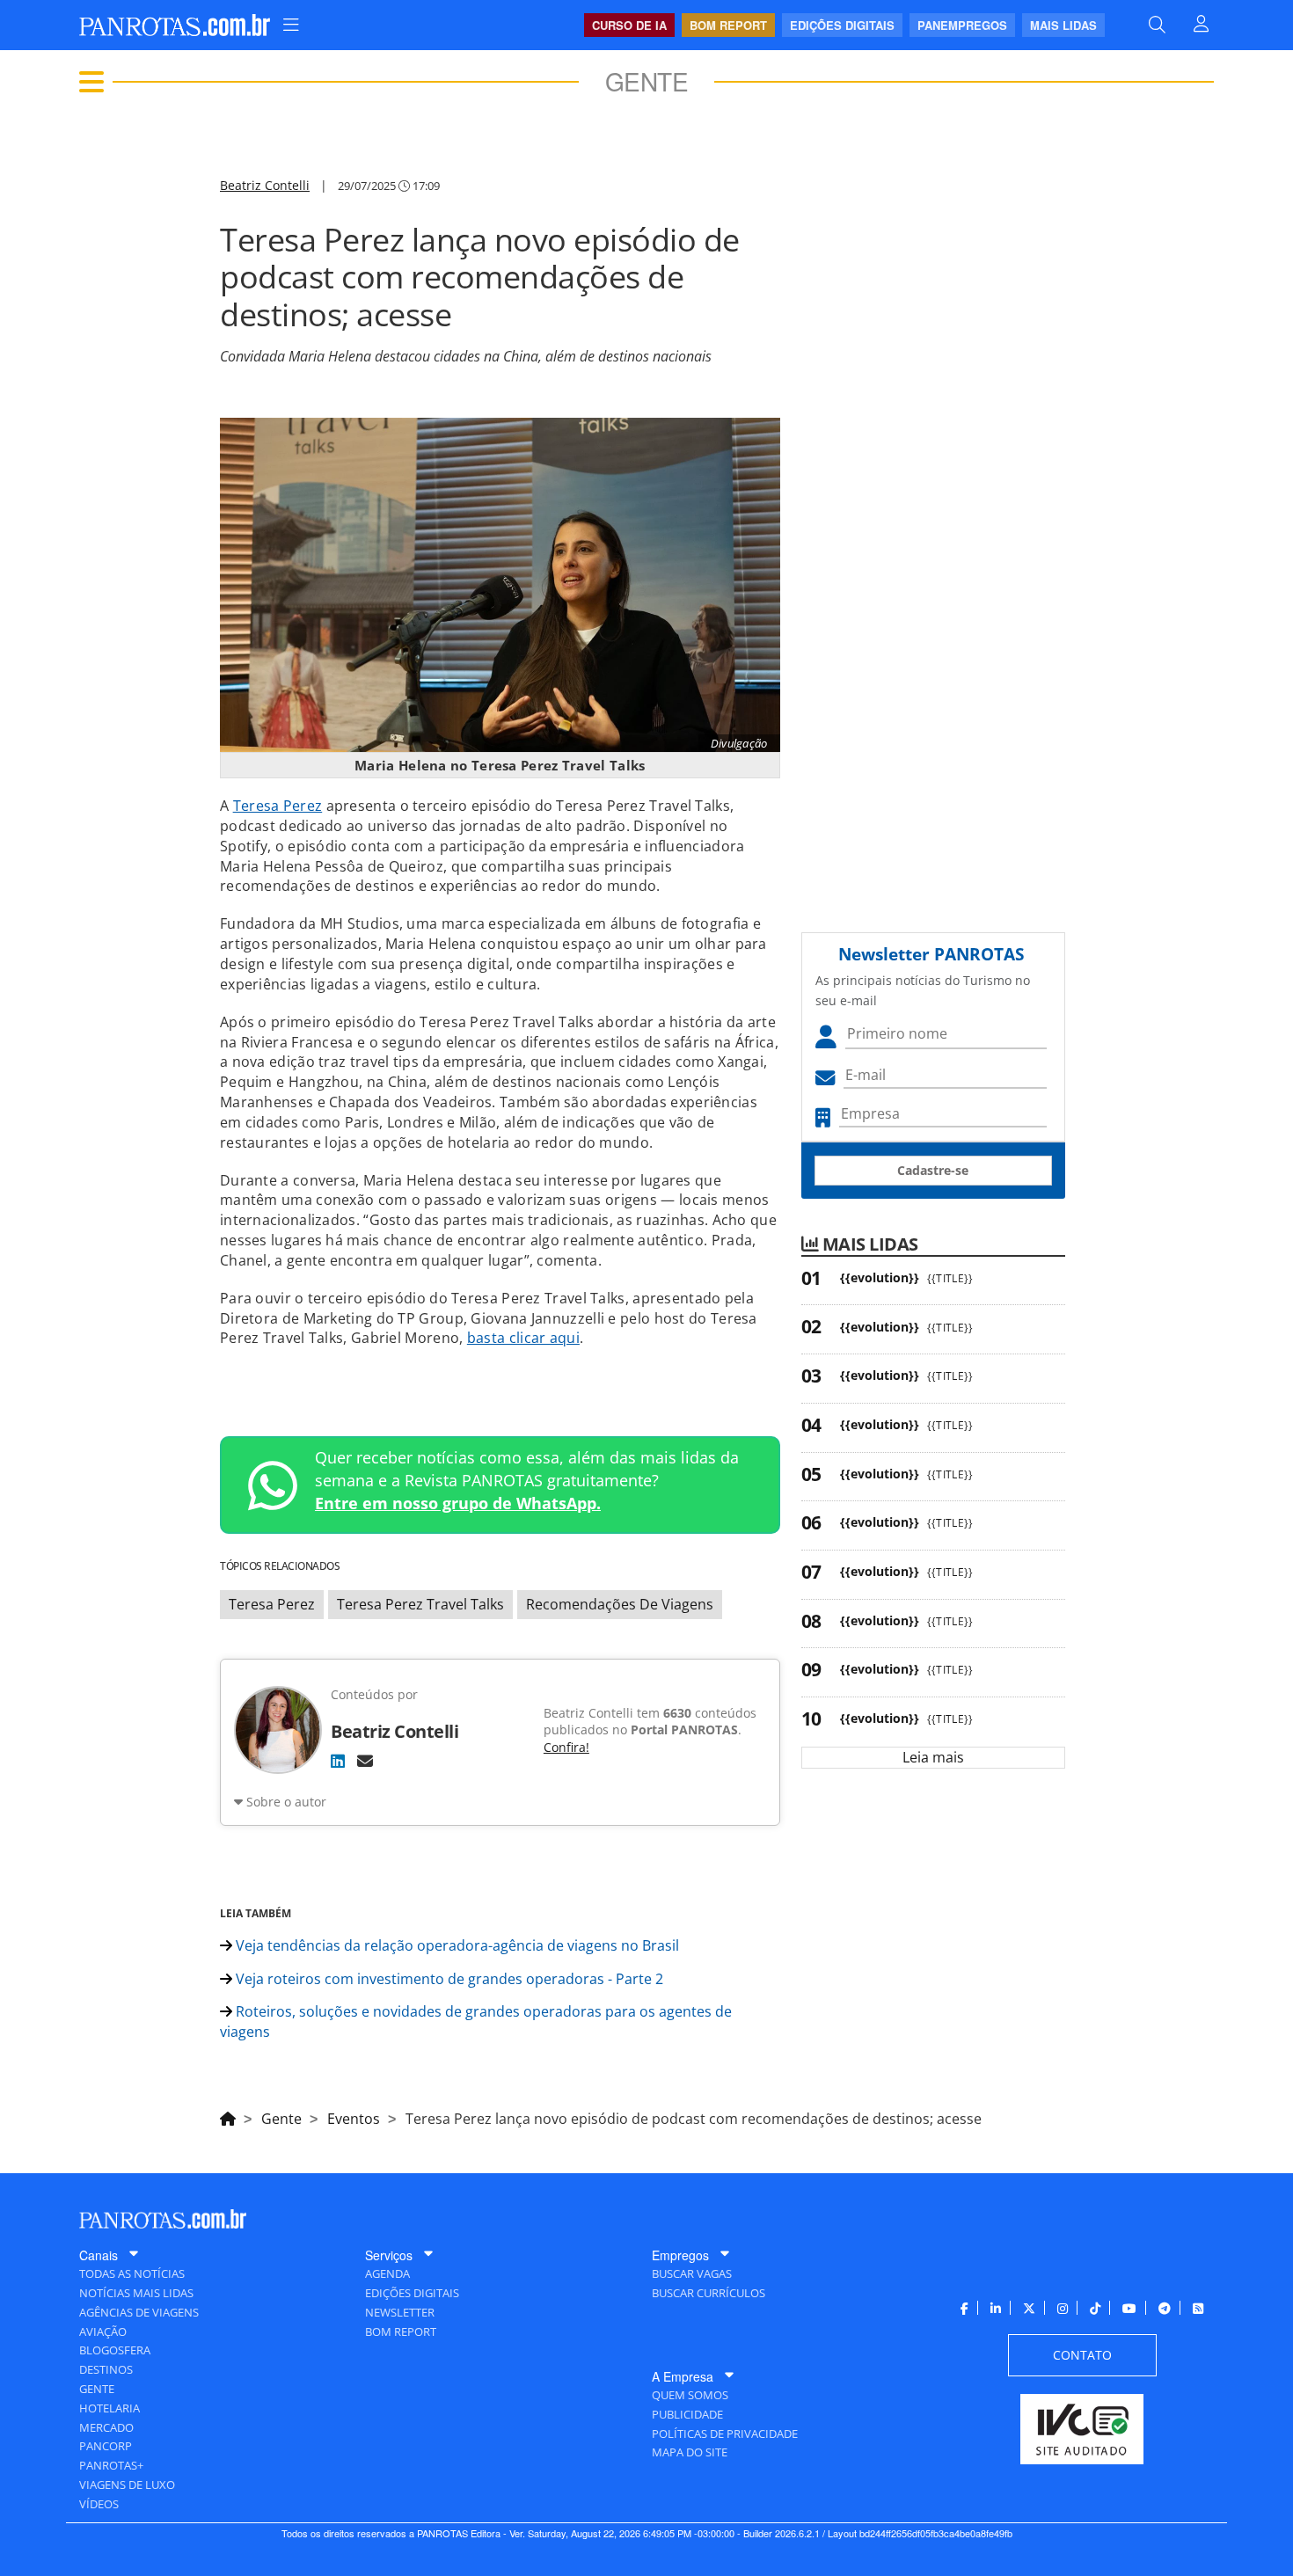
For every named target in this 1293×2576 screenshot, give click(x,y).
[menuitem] (291, 25)
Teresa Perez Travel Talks (420, 1604)
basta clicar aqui (523, 1338)
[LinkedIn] (338, 1761)
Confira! (566, 1747)
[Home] (228, 2116)
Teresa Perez (278, 806)
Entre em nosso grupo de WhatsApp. (458, 1503)
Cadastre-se (933, 1170)
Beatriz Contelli (265, 185)
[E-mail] (365, 1761)
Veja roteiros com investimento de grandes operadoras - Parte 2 (448, 1979)
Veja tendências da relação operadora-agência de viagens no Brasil (456, 1945)
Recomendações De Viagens (620, 1604)
